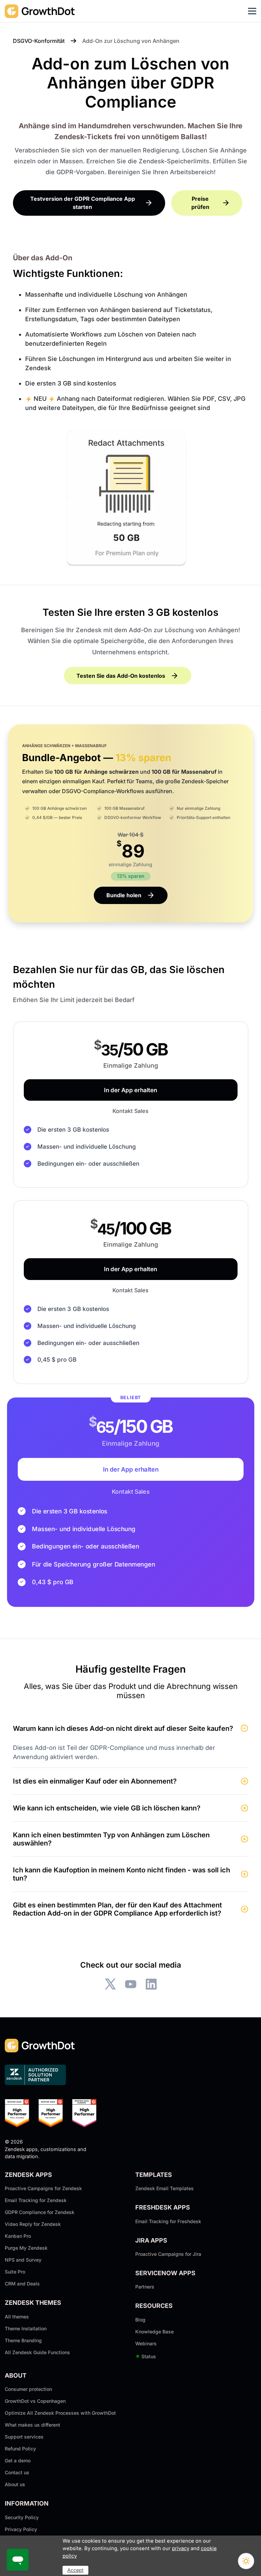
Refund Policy (20, 2449)
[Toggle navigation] (252, 11)
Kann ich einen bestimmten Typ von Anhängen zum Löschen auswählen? (111, 1839)
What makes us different (32, 2425)
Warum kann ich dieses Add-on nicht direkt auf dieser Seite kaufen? (123, 1728)
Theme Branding (23, 2340)
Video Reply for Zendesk (33, 2224)
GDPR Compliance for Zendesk (40, 2212)
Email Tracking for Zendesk (36, 2200)
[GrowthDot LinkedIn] (151, 1984)
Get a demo (18, 2460)
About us (15, 2484)
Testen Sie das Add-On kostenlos (121, 676)
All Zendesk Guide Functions (37, 2352)
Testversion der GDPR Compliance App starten (83, 203)
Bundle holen (124, 895)
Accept (75, 2570)
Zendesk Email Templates (164, 2188)
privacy (181, 2548)
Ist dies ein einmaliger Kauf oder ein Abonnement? (95, 1781)
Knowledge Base (154, 2332)
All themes (17, 2317)
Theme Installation (26, 2328)
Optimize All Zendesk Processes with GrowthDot (60, 2413)
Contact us (17, 2472)
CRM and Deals (22, 2284)
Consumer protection (28, 2389)
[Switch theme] (246, 2561)
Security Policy (22, 2517)
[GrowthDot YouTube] (131, 1984)
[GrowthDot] (40, 11)
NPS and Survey (23, 2260)
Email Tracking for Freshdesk (168, 2221)
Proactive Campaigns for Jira (168, 2254)
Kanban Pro (18, 2236)
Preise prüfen (200, 203)
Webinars (146, 2343)
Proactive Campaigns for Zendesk (43, 2188)
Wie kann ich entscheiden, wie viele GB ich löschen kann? (107, 1808)
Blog (140, 2320)
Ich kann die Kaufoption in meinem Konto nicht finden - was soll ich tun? (121, 1874)
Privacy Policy (21, 2529)
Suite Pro (15, 2272)
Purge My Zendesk (26, 2248)
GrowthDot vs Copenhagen (35, 2401)
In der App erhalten (130, 1090)
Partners (145, 2287)
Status (146, 2356)
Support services (24, 2437)
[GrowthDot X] (110, 1984)
